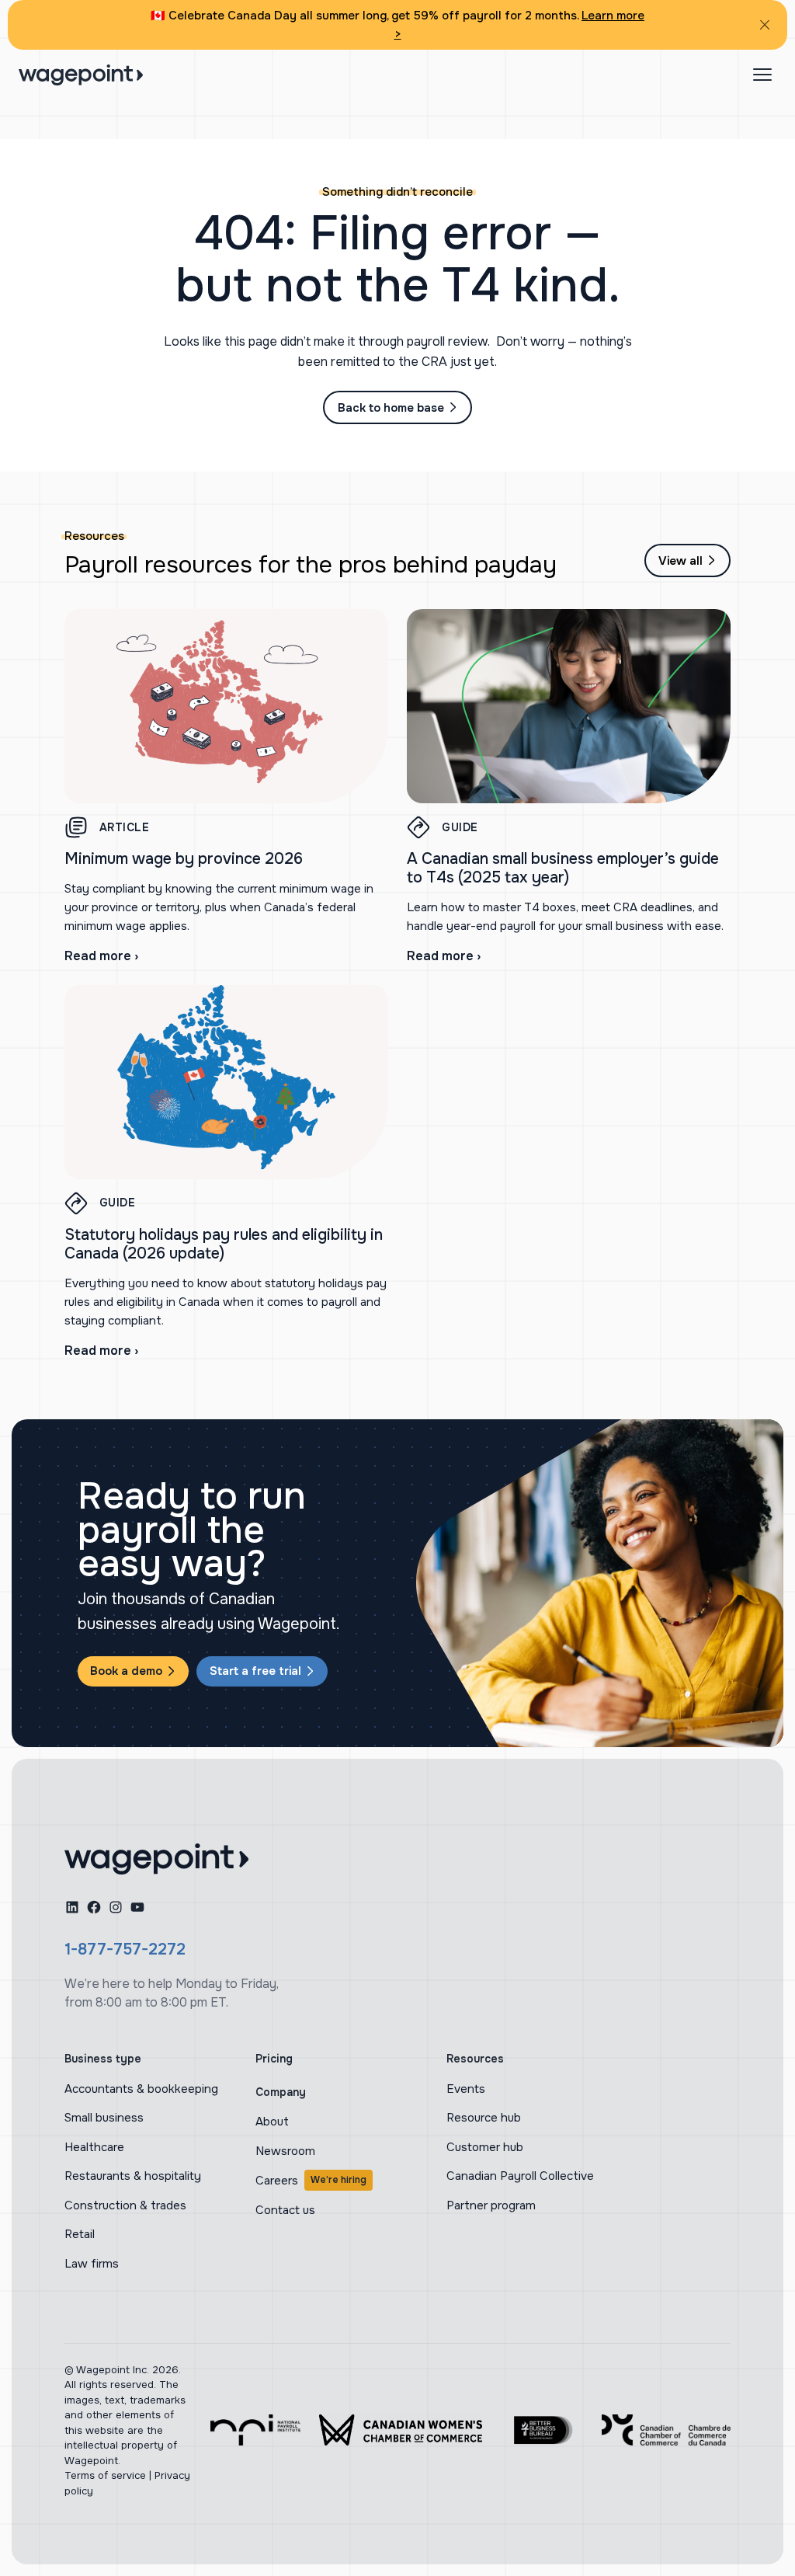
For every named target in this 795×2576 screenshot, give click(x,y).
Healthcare (94, 2147)
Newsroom (285, 2151)
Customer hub (485, 2147)
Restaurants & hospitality (133, 2176)
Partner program (491, 2205)
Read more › (101, 956)
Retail (80, 2234)
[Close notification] (765, 25)
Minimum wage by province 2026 (184, 859)
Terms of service (105, 2475)
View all (680, 561)
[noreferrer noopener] (255, 2430)
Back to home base (391, 408)
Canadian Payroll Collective (520, 2176)
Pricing (274, 2059)
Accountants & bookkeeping (141, 2089)
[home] (156, 1859)
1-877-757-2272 (125, 1949)
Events (466, 2089)
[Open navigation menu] (762, 75)
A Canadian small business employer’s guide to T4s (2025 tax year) (563, 868)
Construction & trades (125, 2205)
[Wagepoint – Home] (81, 75)
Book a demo (126, 1671)
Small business (104, 2118)
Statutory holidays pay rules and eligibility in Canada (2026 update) (224, 1244)
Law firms (92, 2264)
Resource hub (484, 2118)
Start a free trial (255, 1671)
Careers (311, 2181)
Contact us (285, 2210)
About (272, 2122)
